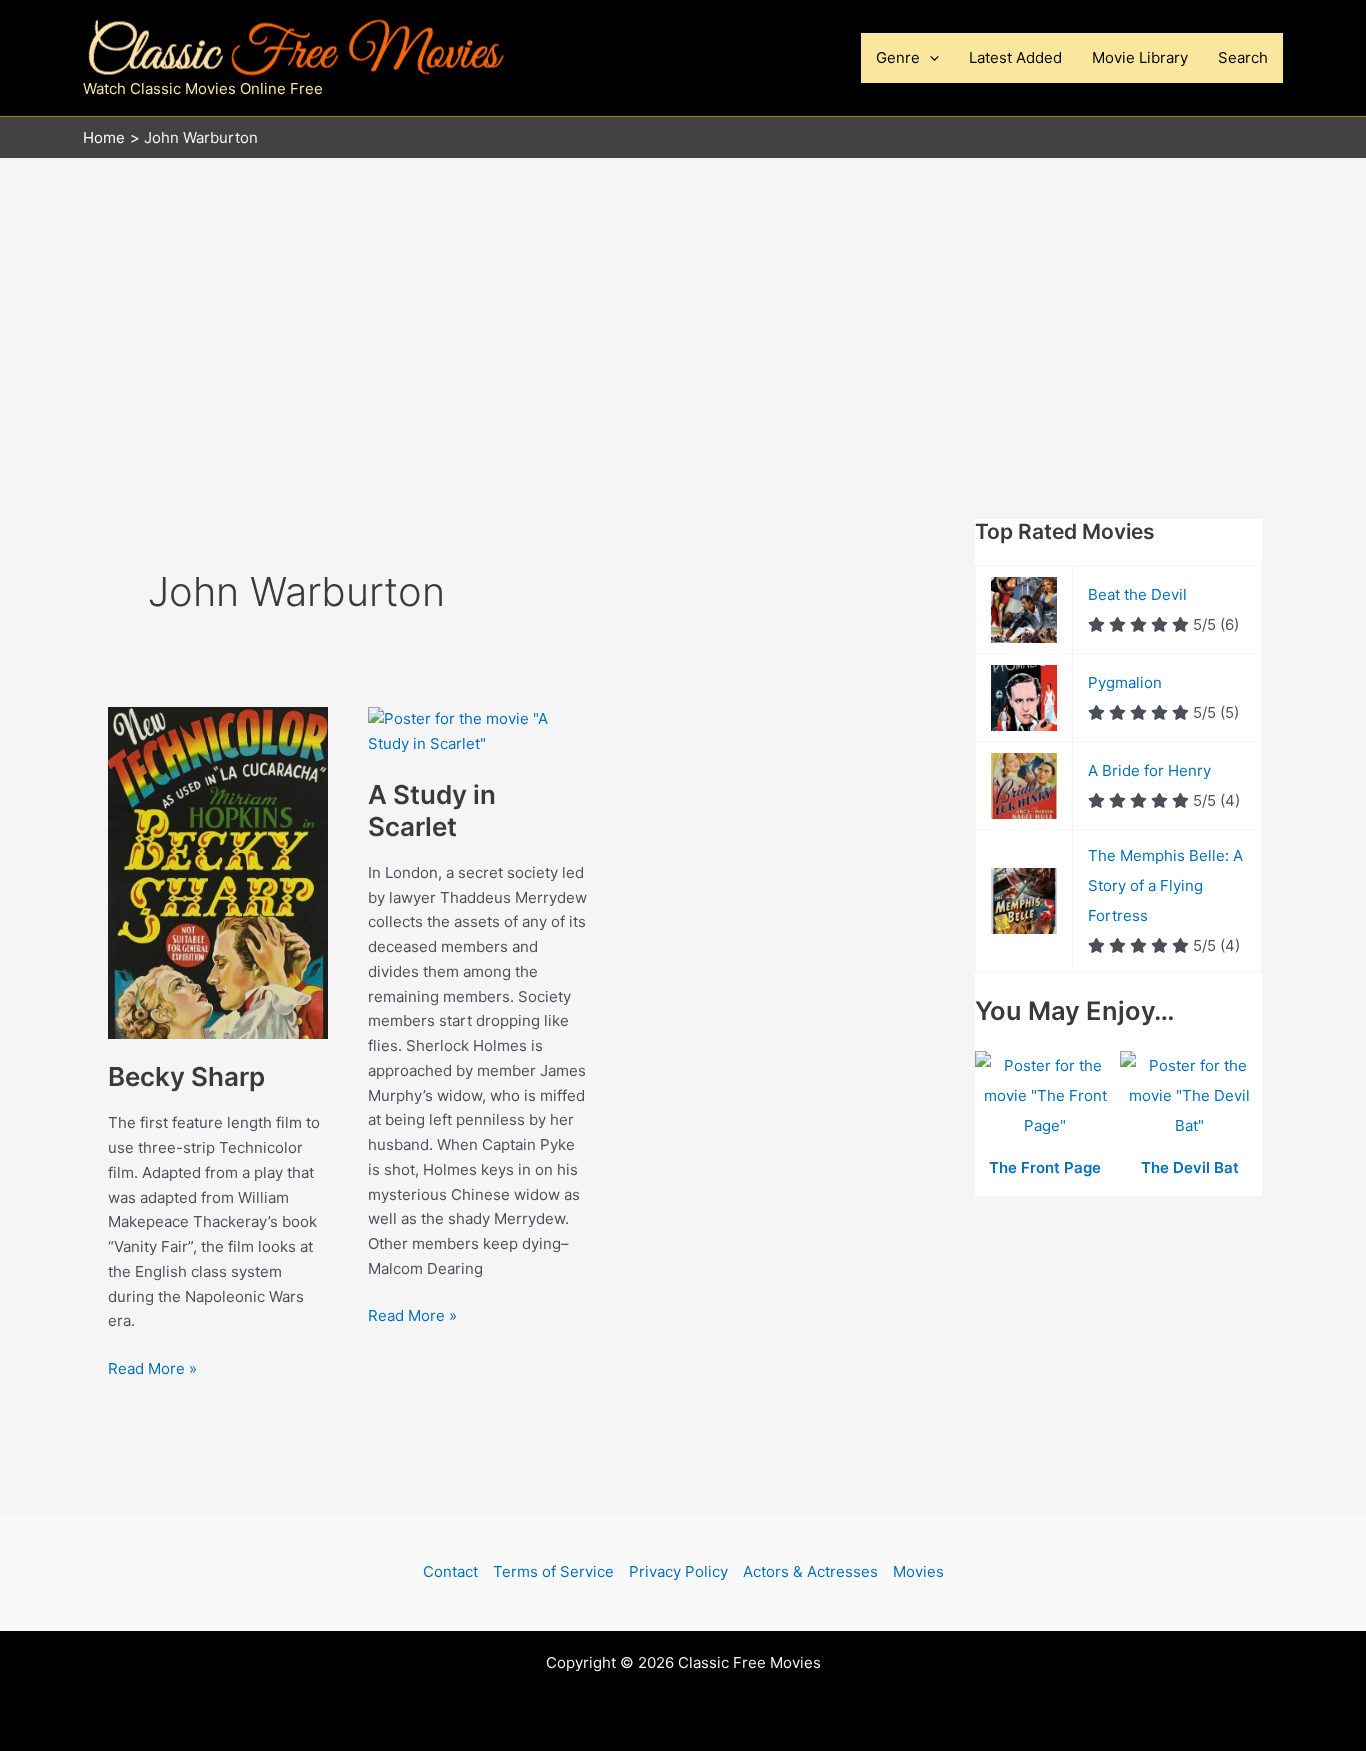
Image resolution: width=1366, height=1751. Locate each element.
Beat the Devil (1137, 594)
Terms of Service (553, 1571)
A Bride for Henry (1149, 770)
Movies (918, 1571)
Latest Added (1015, 57)
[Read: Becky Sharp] (218, 871)
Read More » (152, 1370)
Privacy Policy (678, 1571)
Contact (450, 1571)
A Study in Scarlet (432, 810)
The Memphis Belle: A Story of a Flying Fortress (1165, 885)
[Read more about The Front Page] (1047, 1097)
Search (1243, 57)
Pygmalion (1125, 682)
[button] (929, 58)
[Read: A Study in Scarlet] (478, 730)
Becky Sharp (186, 1076)
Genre (898, 57)
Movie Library (1140, 57)
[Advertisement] (683, 309)
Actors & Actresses (810, 1571)
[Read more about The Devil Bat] (1190, 1097)
